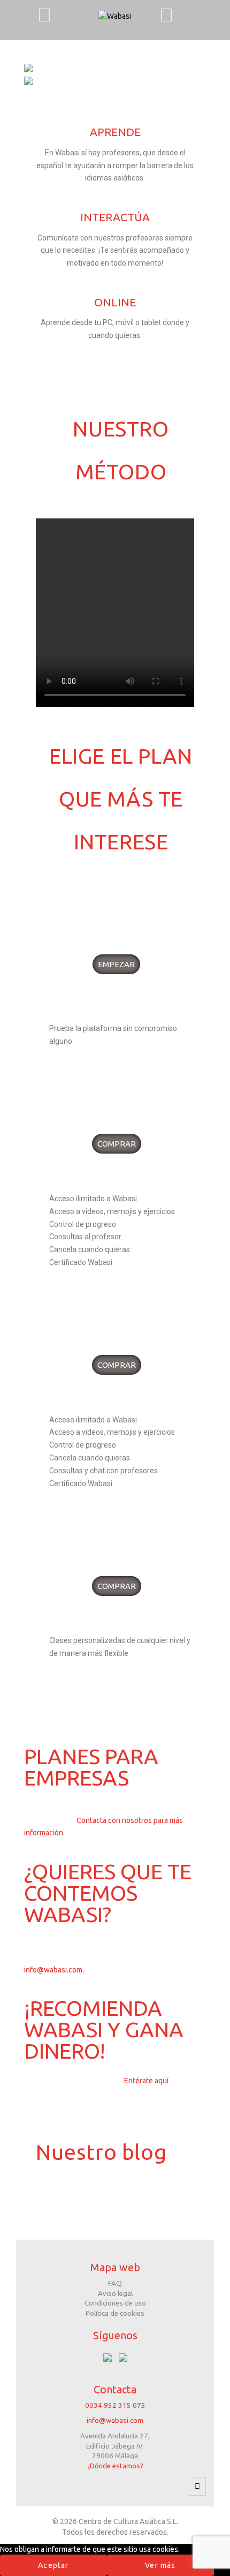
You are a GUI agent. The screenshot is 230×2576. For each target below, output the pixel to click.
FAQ (115, 2283)
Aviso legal (115, 2293)
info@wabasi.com (115, 2420)
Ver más (160, 2565)
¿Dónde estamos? (115, 2466)
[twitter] (123, 2357)
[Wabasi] (115, 15)
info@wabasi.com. (54, 1970)
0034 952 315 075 (115, 2405)
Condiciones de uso (115, 2303)
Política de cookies (115, 2313)
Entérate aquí (146, 2081)
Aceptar (53, 2565)
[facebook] (108, 2357)
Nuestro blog (101, 2152)
